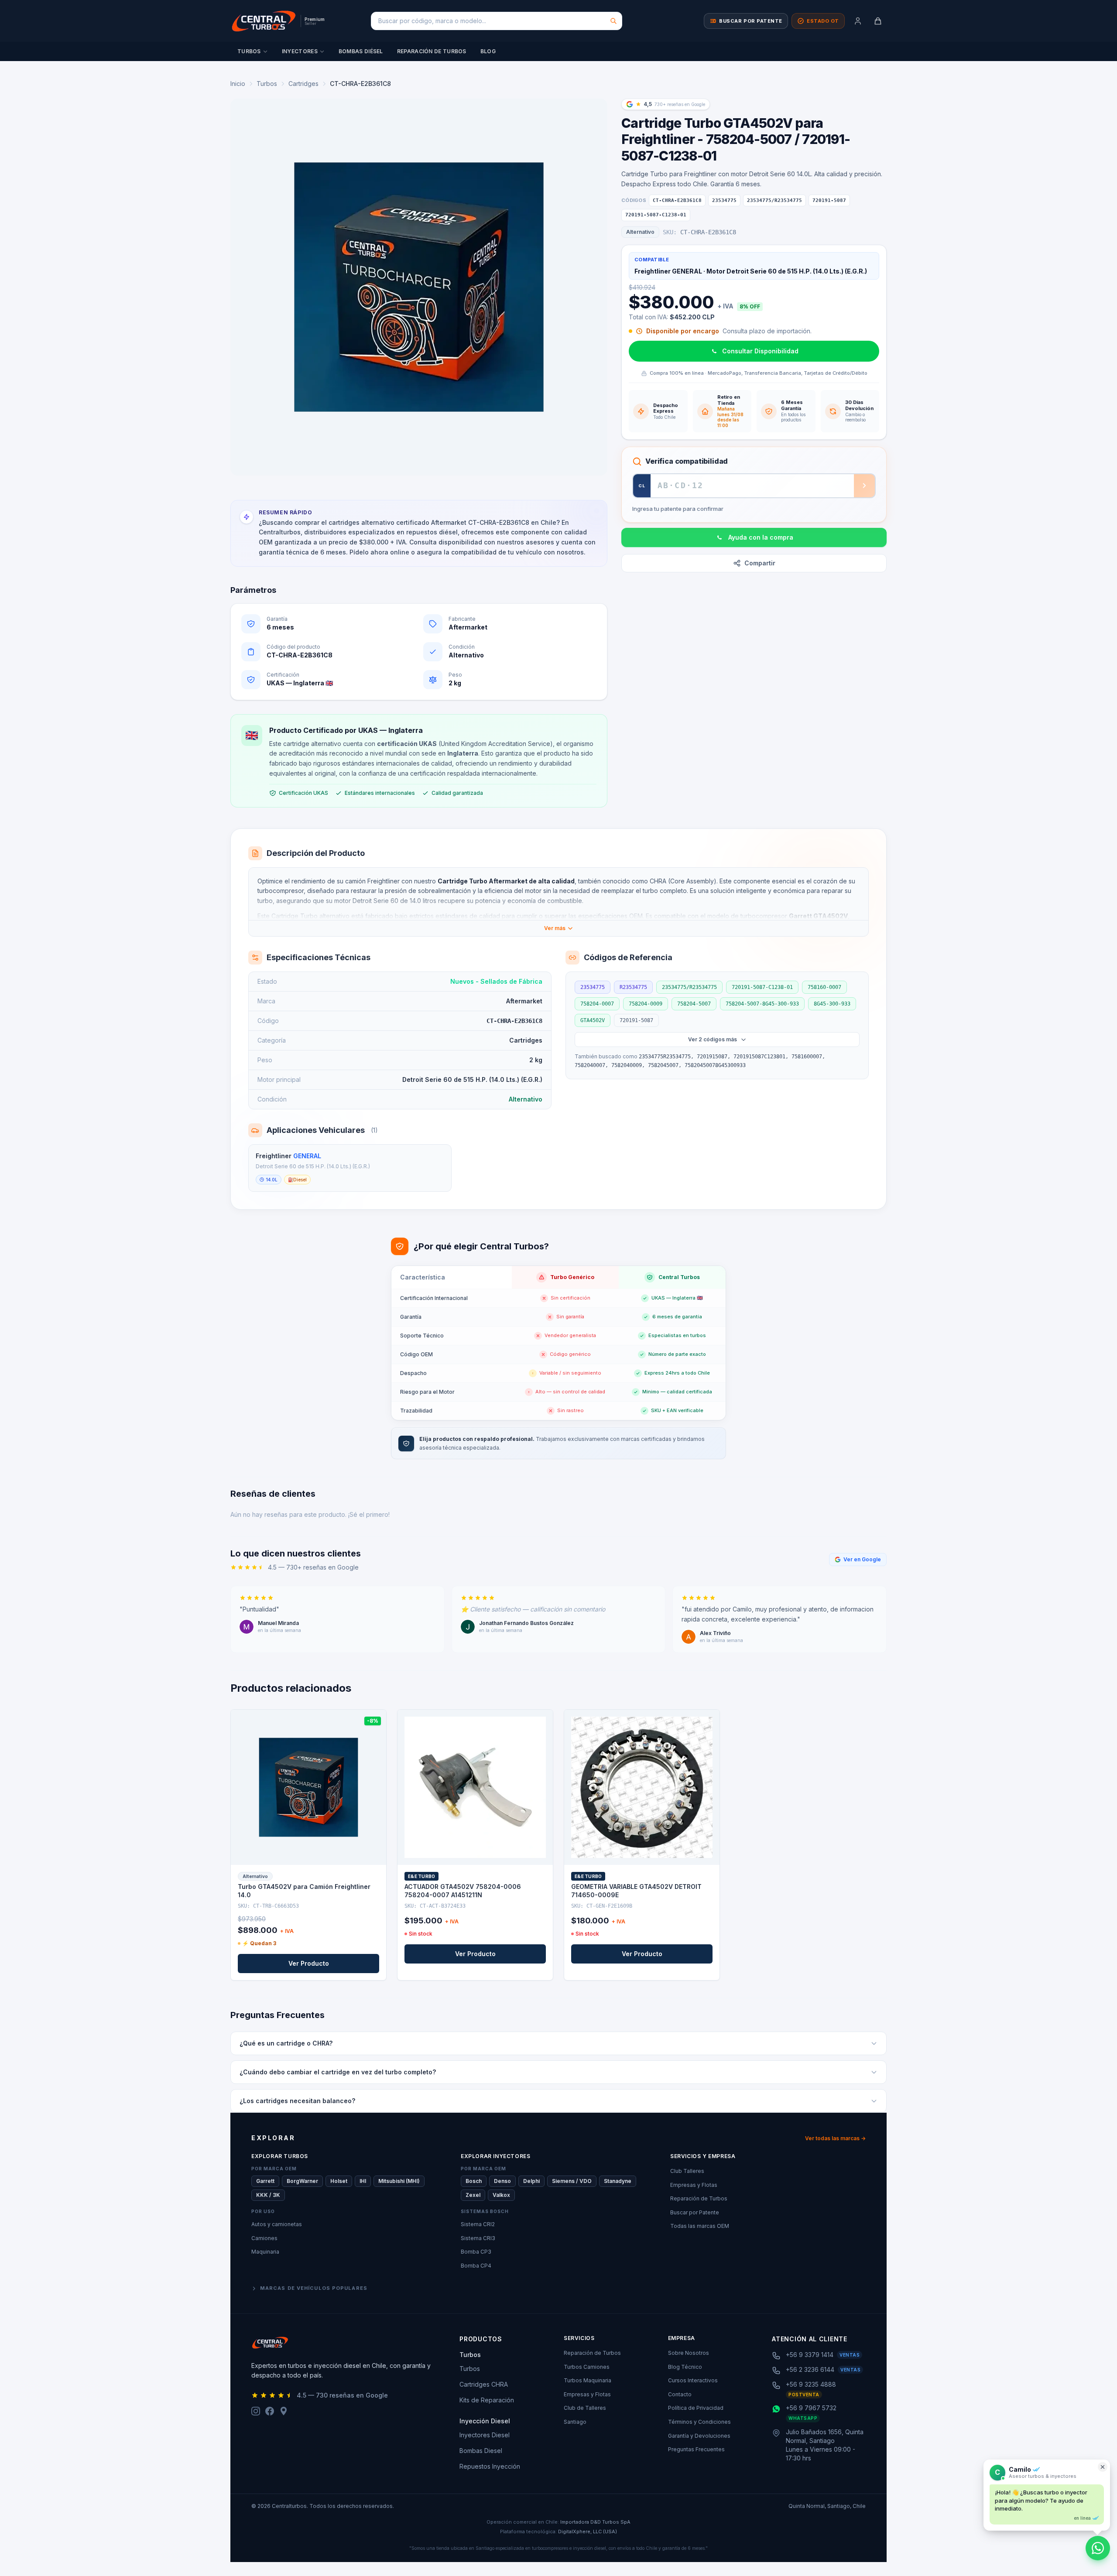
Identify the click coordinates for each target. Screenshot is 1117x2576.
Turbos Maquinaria (588, 2380)
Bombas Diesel (481, 2451)
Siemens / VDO (572, 2181)
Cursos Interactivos (693, 2380)
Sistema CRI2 (478, 2224)
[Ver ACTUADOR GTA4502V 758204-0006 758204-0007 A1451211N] (475, 1787)
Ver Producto (309, 1963)
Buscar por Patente (695, 2212)
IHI (363, 2181)
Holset (339, 2181)
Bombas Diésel (361, 51)
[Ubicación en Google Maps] (284, 2411)
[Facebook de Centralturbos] (270, 2411)
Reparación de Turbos (432, 51)
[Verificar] (864, 486)
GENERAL (307, 1156)
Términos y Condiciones (699, 2422)
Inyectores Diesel (485, 2435)
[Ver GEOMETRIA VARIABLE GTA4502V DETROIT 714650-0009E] (642, 1787)
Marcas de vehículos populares (314, 2288)
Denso (502, 2181)
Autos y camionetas (277, 2224)
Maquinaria (265, 2252)
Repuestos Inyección (490, 2466)
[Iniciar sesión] (858, 21)
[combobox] (497, 21)
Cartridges (303, 84)
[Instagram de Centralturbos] (256, 2411)
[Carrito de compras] (878, 21)
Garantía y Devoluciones (699, 2436)
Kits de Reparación (487, 2400)
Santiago (575, 2422)
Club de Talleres (585, 2408)
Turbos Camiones (587, 2367)
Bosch (474, 2181)
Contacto (680, 2394)
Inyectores (300, 51)
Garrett (265, 2181)
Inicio (238, 84)
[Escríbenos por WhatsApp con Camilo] (1098, 2548)
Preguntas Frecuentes (696, 2449)
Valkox (501, 2195)
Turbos (249, 51)
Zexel (473, 2195)
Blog (488, 51)
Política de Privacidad (696, 2408)
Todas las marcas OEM (700, 2226)
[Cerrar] (1103, 2467)
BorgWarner (302, 2181)
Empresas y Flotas (694, 2185)
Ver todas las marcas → (835, 2138)
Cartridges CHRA (484, 2384)
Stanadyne (618, 2181)
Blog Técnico (685, 2367)
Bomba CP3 (476, 2252)
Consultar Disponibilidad (760, 351)
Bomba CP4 (476, 2266)
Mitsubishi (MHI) (399, 2181)
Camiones (264, 2238)
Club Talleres (687, 2171)
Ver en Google (862, 1559)
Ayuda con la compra (761, 537)
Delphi (531, 2181)
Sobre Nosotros (689, 2353)
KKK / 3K (268, 2195)
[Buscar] (613, 21)
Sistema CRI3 (478, 2238)
